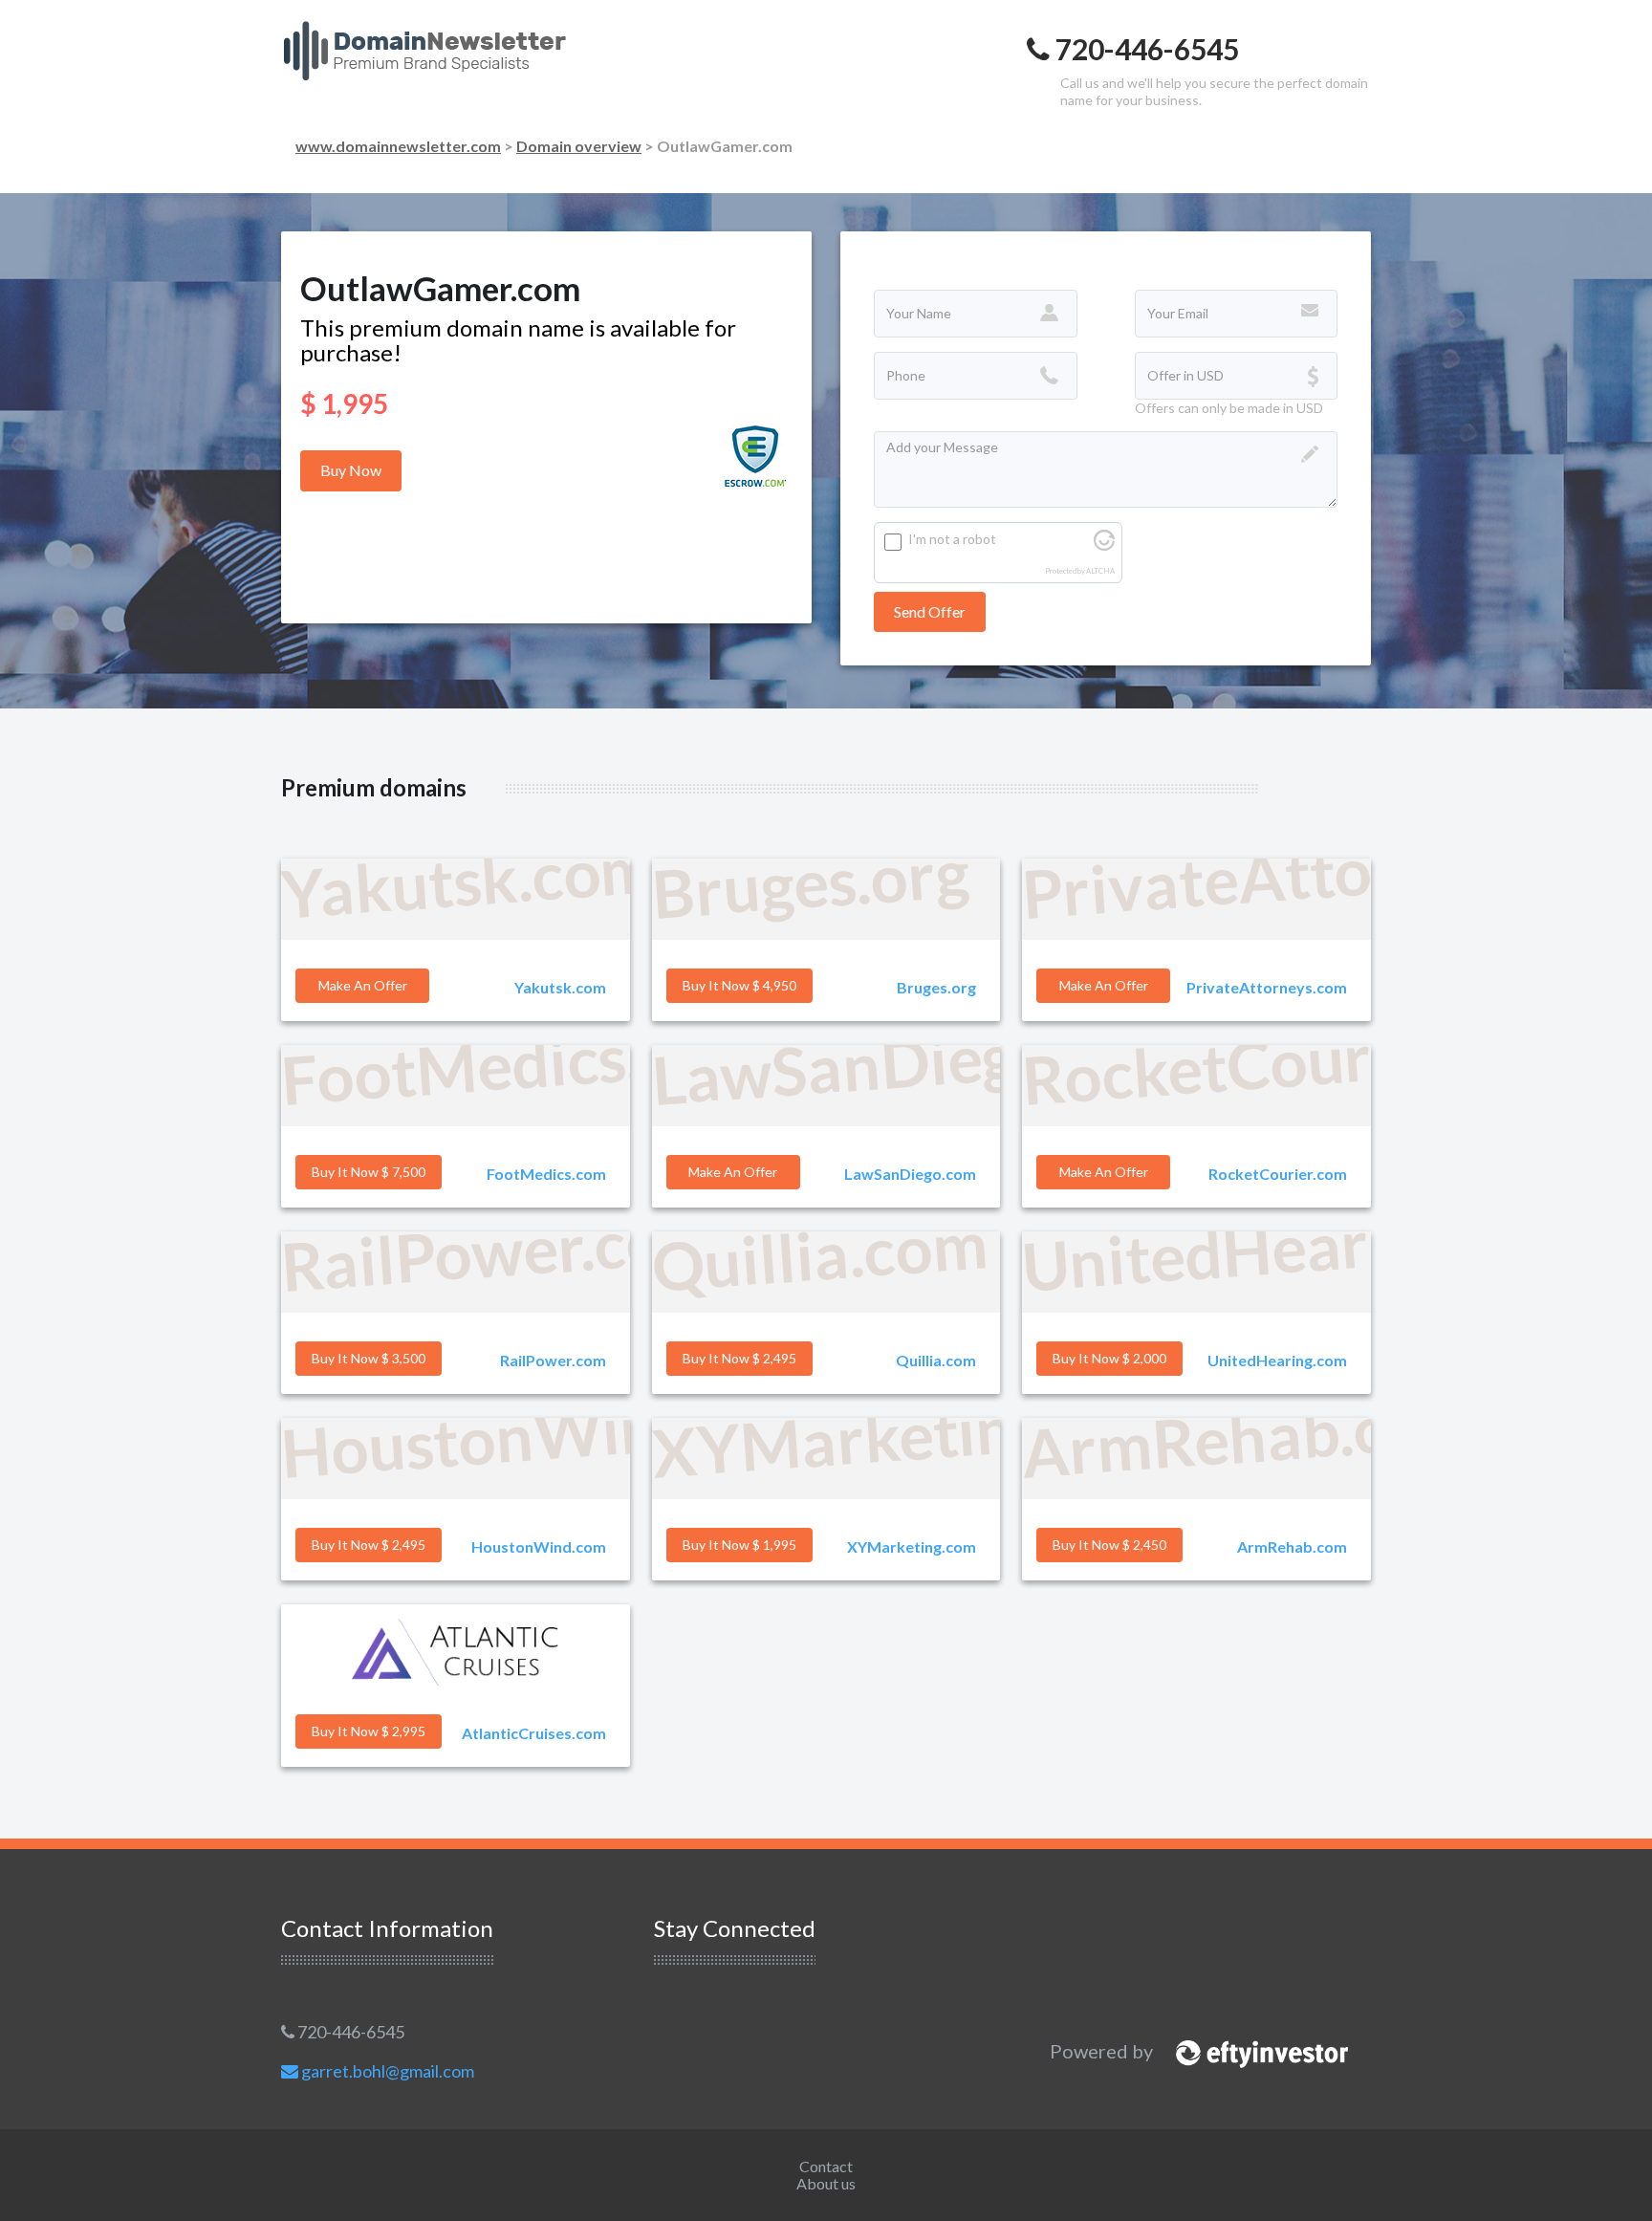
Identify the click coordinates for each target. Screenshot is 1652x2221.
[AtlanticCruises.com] (456, 1652)
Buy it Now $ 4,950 (739, 985)
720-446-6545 (349, 2032)
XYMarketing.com (912, 1546)
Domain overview (579, 146)
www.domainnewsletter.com (398, 146)
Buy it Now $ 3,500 (369, 1358)
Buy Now (351, 470)
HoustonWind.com (539, 1546)
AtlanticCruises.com (534, 1733)
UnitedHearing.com (1277, 1360)
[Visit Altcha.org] (1104, 545)
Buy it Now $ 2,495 (739, 1358)
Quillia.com (936, 1360)
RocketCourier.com (1278, 1174)
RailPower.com (553, 1360)
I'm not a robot (952, 539)
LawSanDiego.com (910, 1174)
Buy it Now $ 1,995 (739, 1545)
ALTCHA (1100, 571)
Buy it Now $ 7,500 (369, 1172)
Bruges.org (936, 987)
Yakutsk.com (560, 987)
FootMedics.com (546, 1174)
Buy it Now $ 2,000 (1109, 1358)
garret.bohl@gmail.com (386, 2071)
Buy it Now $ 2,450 (1109, 1545)
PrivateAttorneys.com (1267, 987)
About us (826, 2183)
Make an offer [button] (363, 985)
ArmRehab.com (1292, 1546)
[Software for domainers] (1252, 2051)
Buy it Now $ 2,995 (369, 1731)
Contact (826, 2166)
